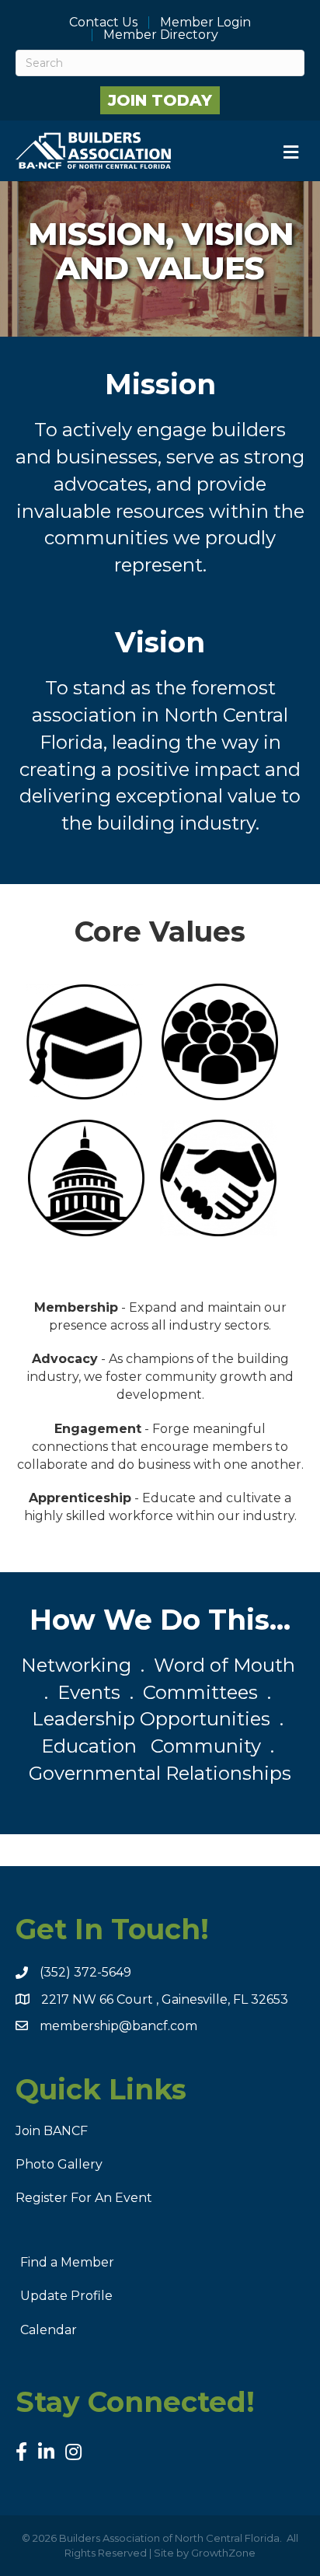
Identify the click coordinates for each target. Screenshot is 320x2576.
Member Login (205, 23)
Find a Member (67, 2262)
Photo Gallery (59, 2164)
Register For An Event (84, 2198)
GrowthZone (223, 2553)
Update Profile (66, 2296)
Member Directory (161, 35)
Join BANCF (52, 2131)
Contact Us (103, 23)
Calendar (49, 2330)
